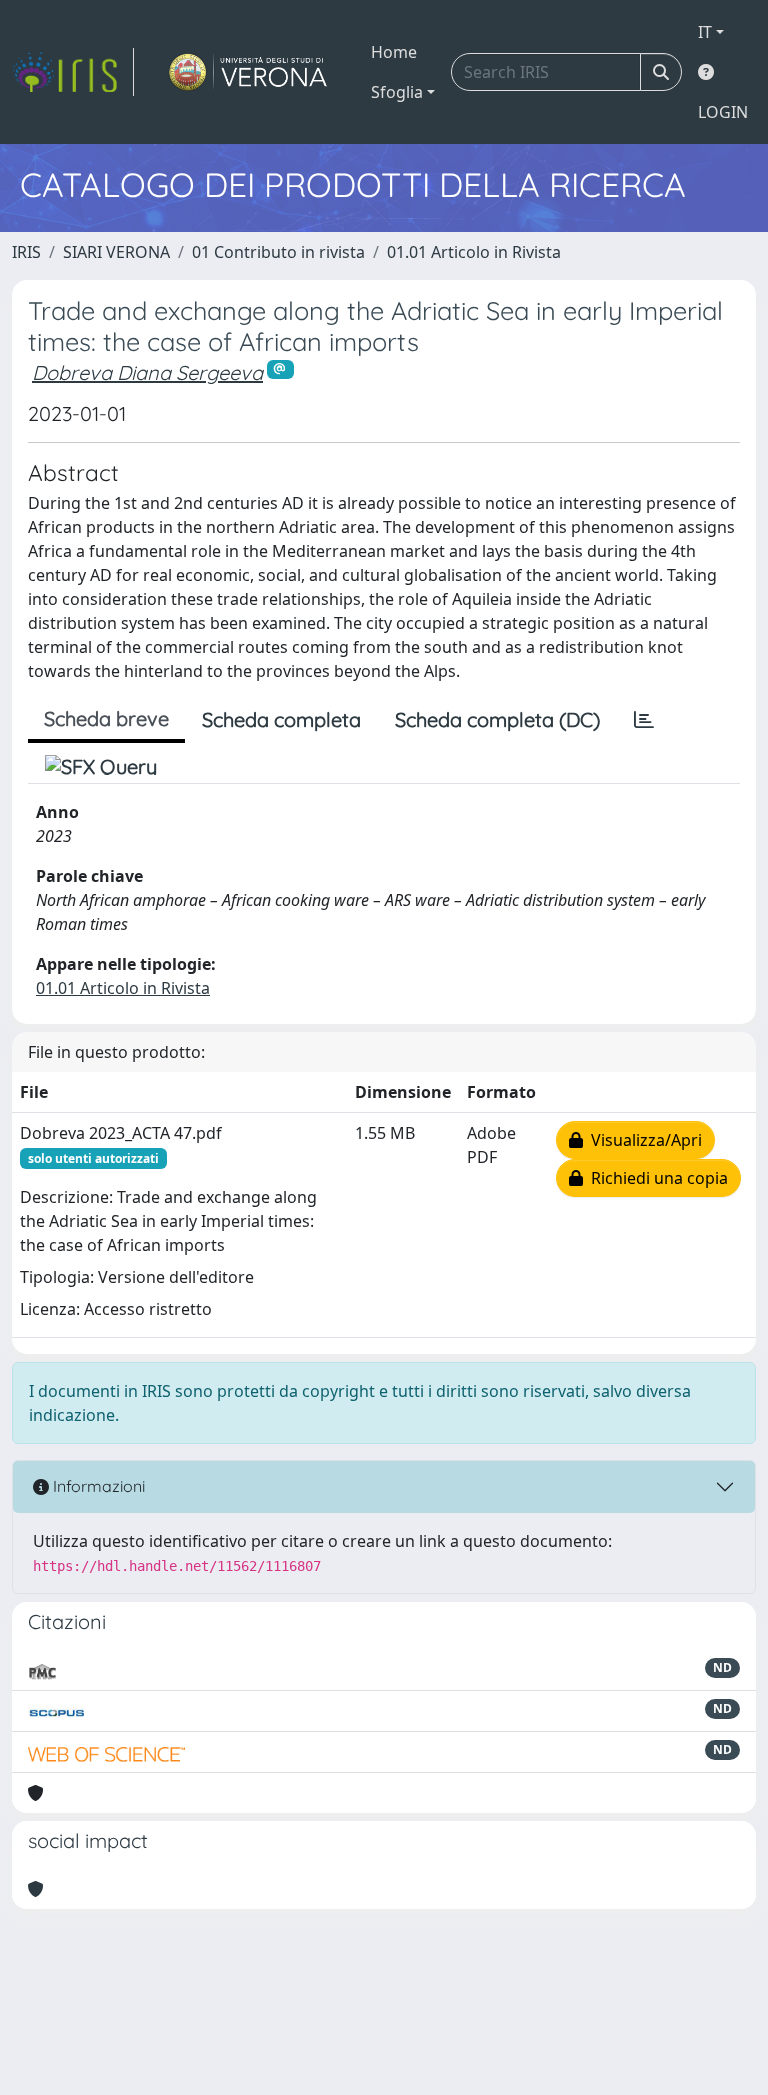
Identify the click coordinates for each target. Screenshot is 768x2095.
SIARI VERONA (116, 252)
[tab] (644, 720)
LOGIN (723, 112)
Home (394, 52)
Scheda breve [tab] (106, 718)
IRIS (26, 252)
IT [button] (705, 32)
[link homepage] (73, 72)
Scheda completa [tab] (281, 719)
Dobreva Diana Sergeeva (147, 372)
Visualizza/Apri (642, 1140)
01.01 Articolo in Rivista (474, 252)
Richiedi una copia (655, 1178)
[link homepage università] (248, 72)
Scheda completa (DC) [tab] (497, 719)
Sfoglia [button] (397, 92)
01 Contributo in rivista (278, 252)
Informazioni (97, 1486)
